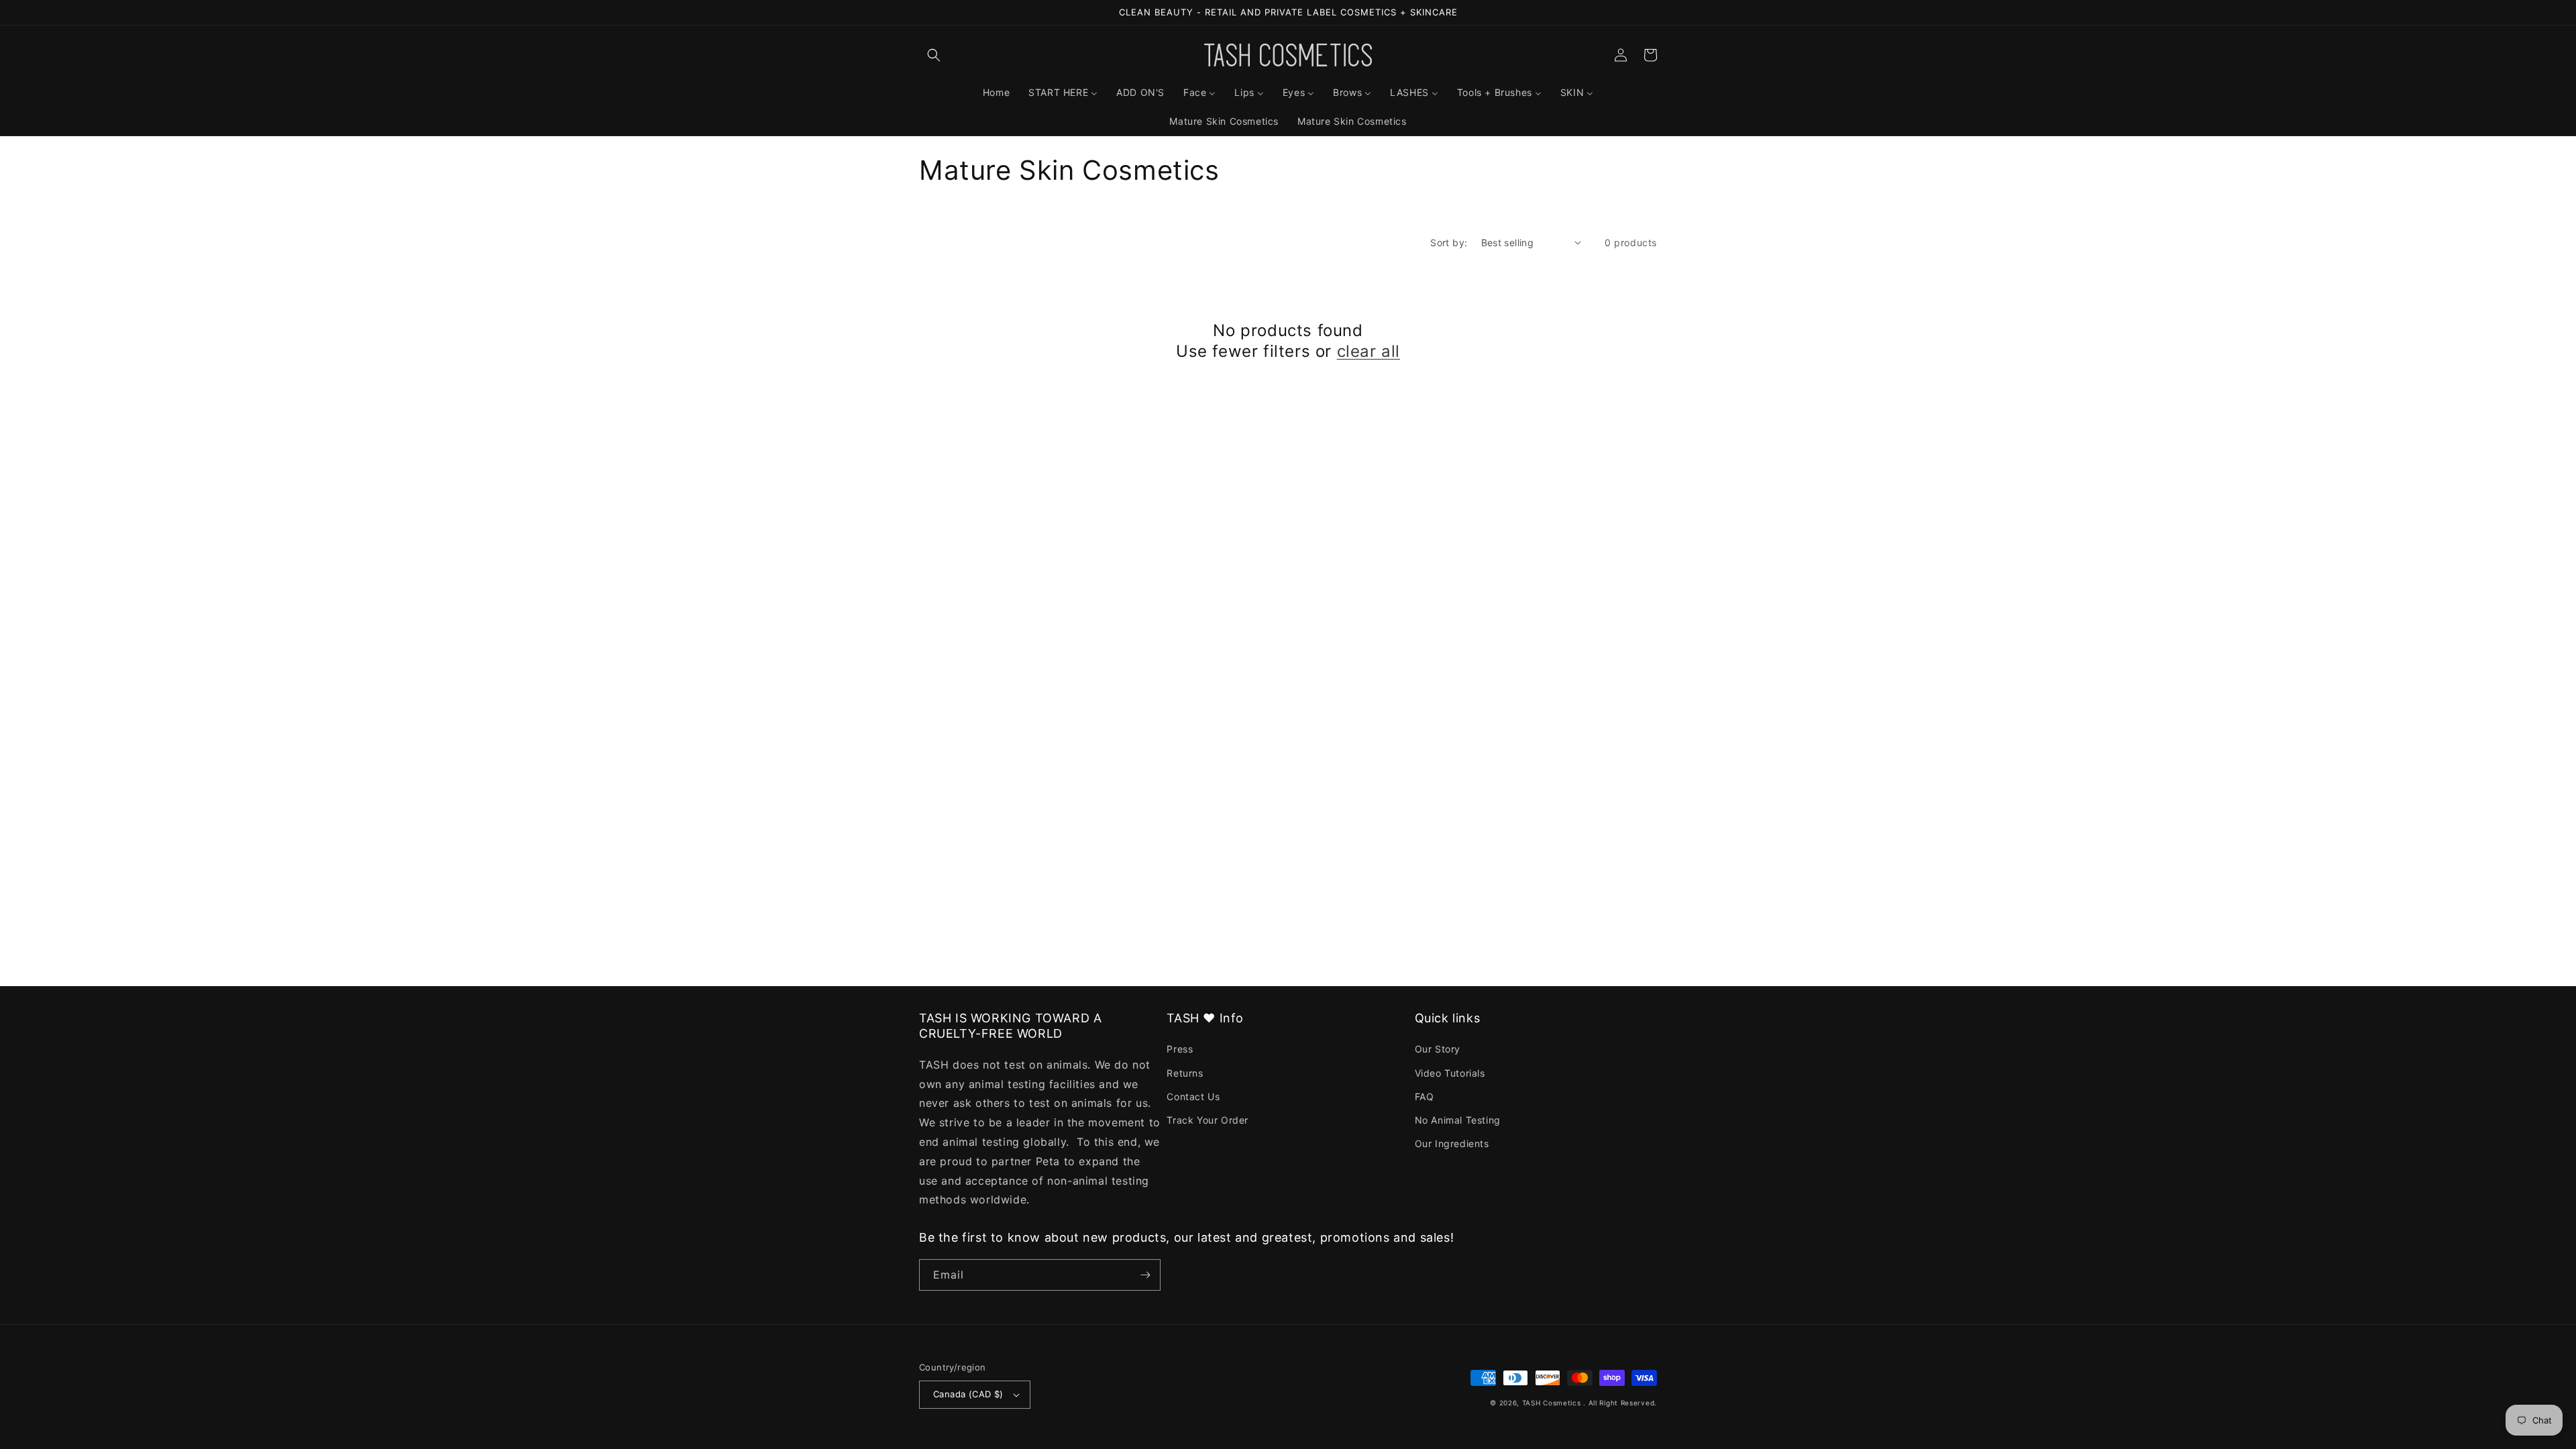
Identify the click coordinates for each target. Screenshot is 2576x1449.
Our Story (1438, 1049)
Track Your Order (1207, 1120)
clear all (1368, 351)
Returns (1185, 1073)
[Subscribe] (1145, 1275)
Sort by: (1449, 243)
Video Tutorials (1450, 1073)
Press (1180, 1049)
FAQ (1425, 1096)
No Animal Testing (1458, 1120)
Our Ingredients (1452, 1143)
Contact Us (1193, 1096)
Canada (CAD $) (968, 1394)
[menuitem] (996, 93)
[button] (934, 55)
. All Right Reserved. (1620, 1403)
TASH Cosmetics (1552, 1403)
